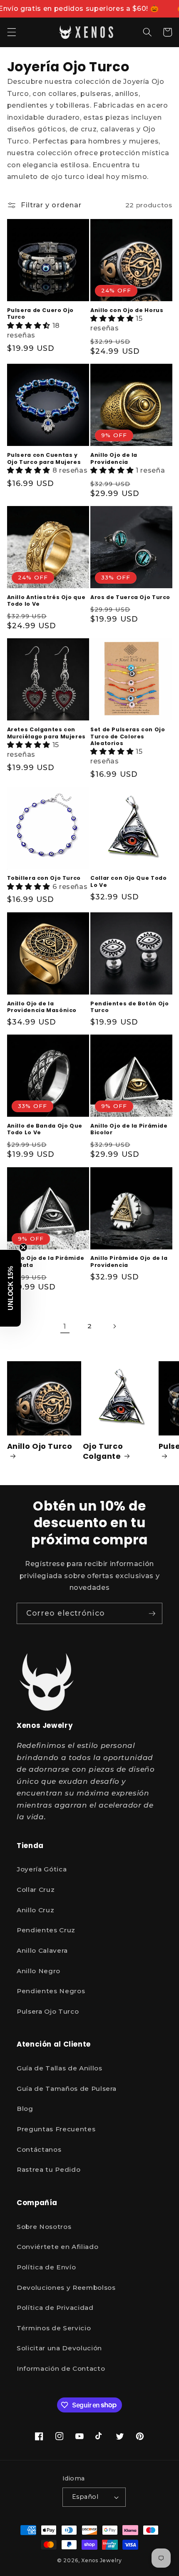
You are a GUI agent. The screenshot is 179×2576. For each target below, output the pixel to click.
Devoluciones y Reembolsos (66, 2288)
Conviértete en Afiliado (57, 2247)
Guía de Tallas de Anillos (60, 2068)
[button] (11, 32)
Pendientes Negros (51, 1991)
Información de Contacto (61, 2368)
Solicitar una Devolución (59, 2348)
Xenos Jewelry (102, 2560)
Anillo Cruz (35, 1910)
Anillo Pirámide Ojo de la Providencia (129, 1262)
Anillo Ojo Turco (40, 1446)
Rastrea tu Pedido (48, 2169)
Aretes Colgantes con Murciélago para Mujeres (47, 733)
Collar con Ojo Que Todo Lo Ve (129, 881)
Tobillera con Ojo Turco (44, 878)
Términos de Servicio (54, 2328)
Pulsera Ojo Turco (48, 2011)
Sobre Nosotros (44, 2227)
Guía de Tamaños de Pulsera (67, 2089)
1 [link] (65, 1326)
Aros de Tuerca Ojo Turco (130, 597)
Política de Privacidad (55, 2308)
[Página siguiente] (114, 1326)
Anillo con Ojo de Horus (127, 310)
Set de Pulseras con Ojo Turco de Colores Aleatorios (128, 737)
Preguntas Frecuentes (56, 2129)
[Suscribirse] (152, 1614)
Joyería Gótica (42, 1869)
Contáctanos (39, 2149)
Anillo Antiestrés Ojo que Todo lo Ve (46, 601)
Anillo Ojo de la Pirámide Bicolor (129, 1129)
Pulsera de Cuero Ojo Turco (41, 314)
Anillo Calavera (42, 1950)
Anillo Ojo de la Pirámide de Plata (46, 1262)
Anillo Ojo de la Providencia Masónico (42, 1007)
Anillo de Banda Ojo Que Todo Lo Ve (45, 1129)
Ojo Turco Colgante (103, 1451)
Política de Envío (46, 2267)
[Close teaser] (23, 1247)
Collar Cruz (36, 1890)
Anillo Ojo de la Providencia (114, 458)
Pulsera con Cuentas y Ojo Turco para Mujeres (44, 458)
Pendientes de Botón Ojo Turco (130, 1007)
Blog (25, 2109)
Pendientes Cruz (46, 1930)
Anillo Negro (39, 1971)
